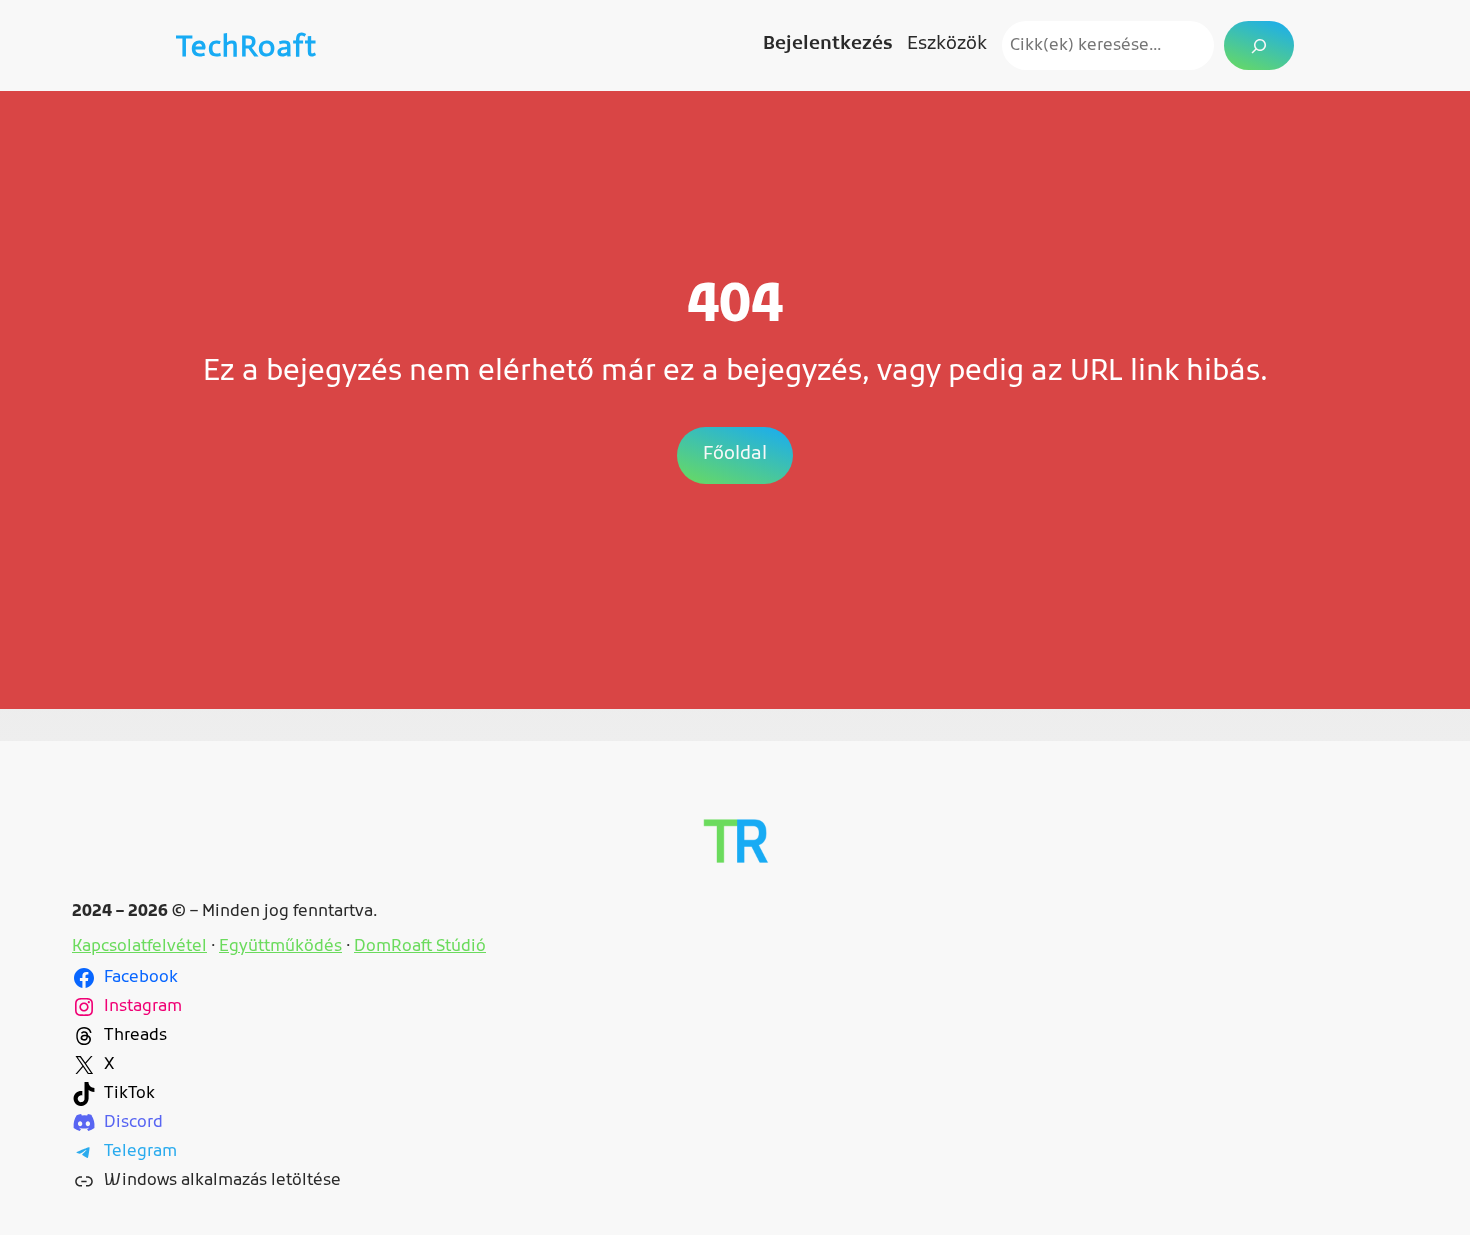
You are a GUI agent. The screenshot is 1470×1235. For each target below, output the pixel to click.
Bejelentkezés (827, 44)
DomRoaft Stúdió (420, 947)
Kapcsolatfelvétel (139, 947)
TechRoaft (246, 45)
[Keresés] (1259, 45)
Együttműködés (280, 947)
